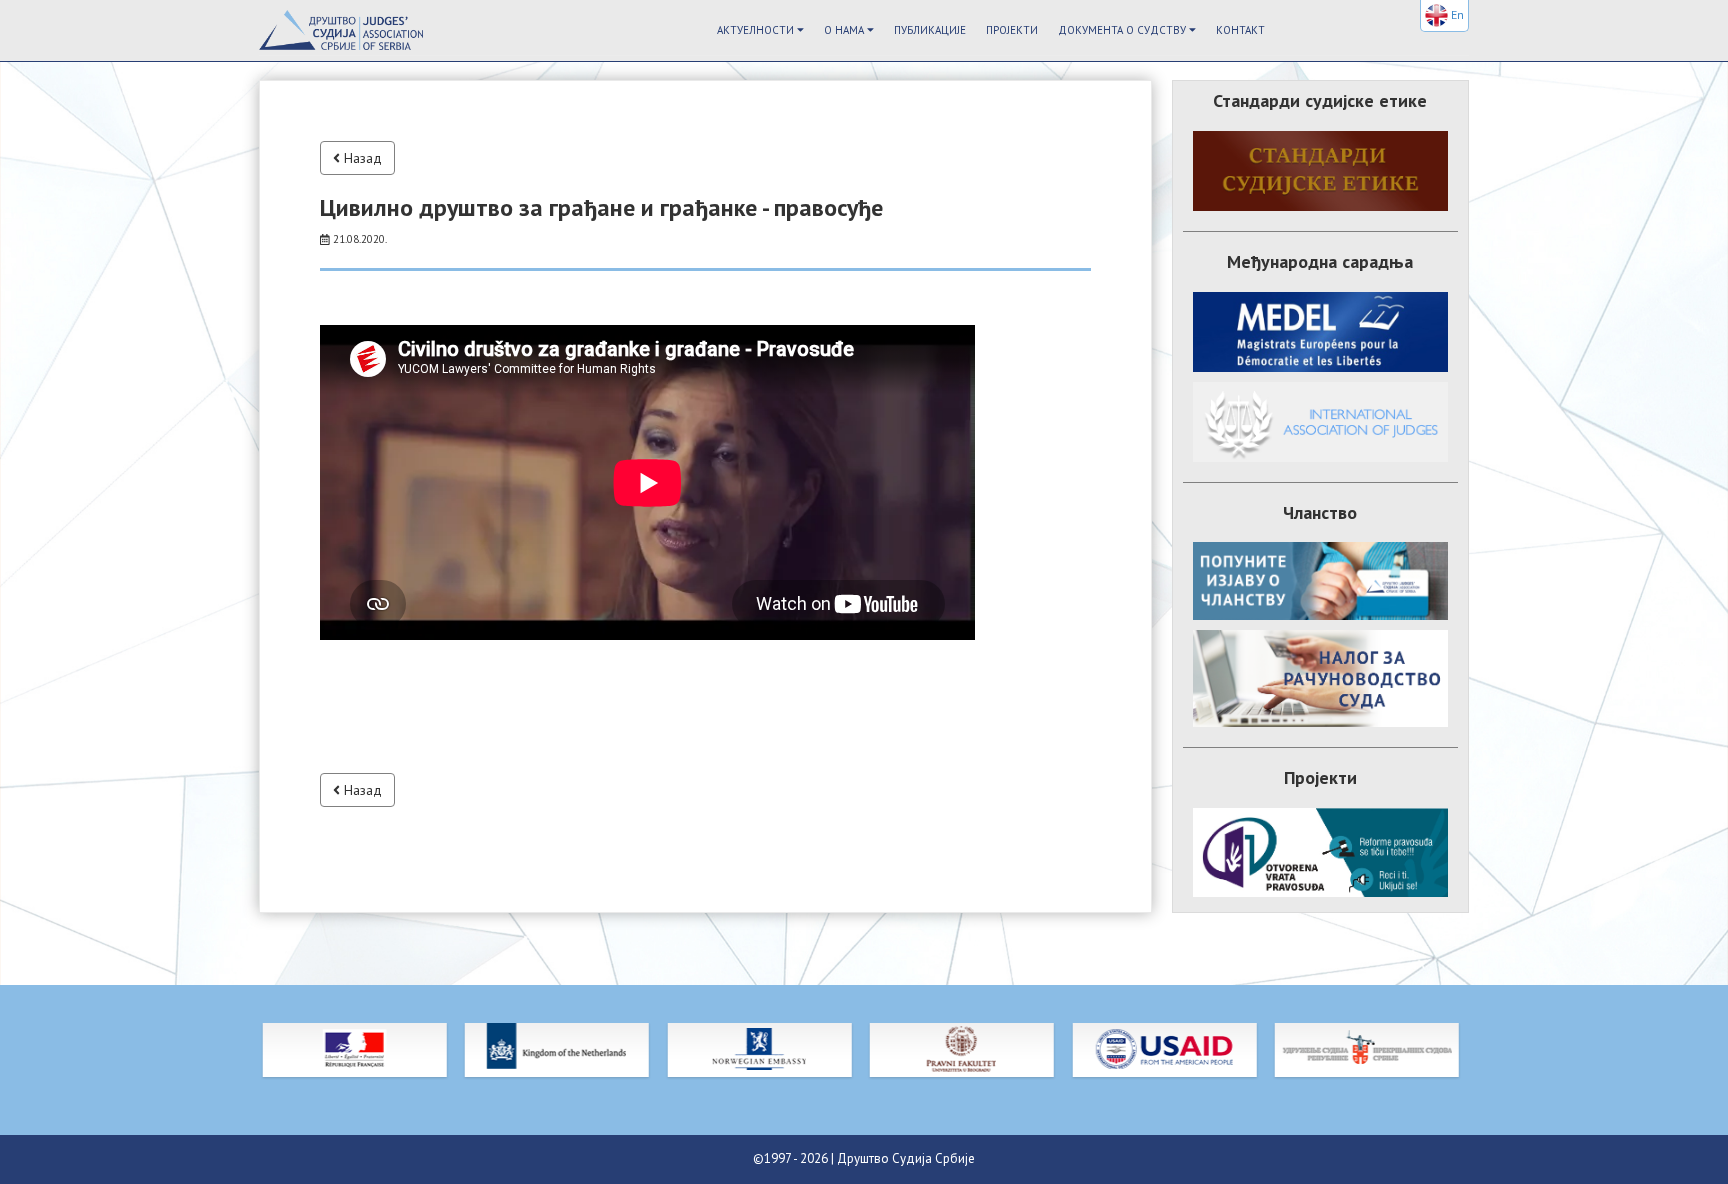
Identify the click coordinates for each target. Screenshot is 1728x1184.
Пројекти (1012, 30)
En (1456, 14)
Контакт (1240, 30)
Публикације (930, 30)
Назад (361, 158)
